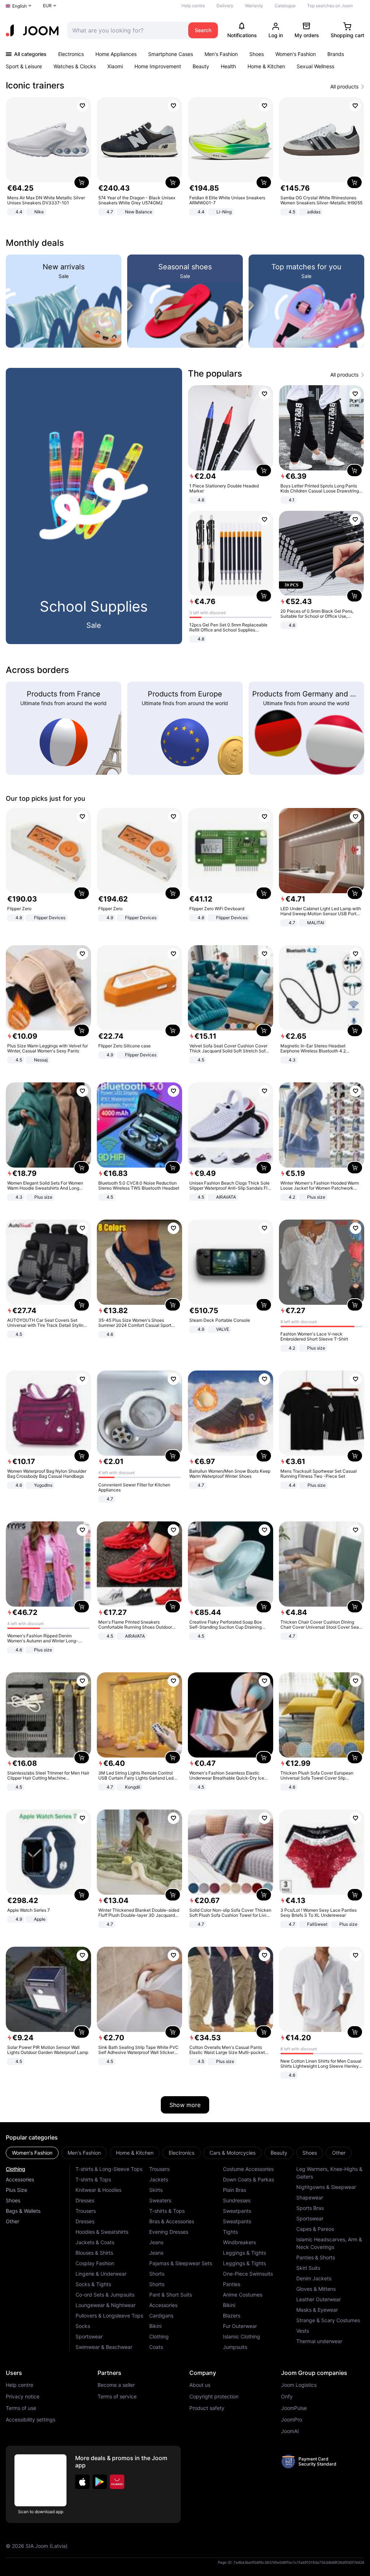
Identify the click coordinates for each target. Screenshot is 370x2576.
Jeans (156, 2242)
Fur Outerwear (240, 2326)
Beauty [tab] (279, 2153)
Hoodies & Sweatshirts (102, 2232)
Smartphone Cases (171, 54)
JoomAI (290, 2431)
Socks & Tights (93, 2284)
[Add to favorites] (82, 106)
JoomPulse (294, 2408)
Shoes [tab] (310, 2153)
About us (200, 2385)
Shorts (157, 2274)
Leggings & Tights (244, 2253)
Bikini (155, 2326)
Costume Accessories (248, 2169)
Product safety (207, 2408)
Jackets (159, 2179)
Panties (232, 2284)
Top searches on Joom (330, 6)
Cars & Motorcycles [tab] (233, 2153)
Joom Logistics (299, 2385)
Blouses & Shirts (94, 2253)
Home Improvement (158, 66)
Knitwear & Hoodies (98, 2190)
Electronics (71, 54)
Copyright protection (214, 2397)
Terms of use (21, 2408)
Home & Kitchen (266, 66)
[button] (82, 2482)
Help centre (193, 6)
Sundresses (237, 2200)
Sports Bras (310, 2208)
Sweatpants (237, 2211)
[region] (185, 157)
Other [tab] (339, 2153)
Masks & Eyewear (317, 2310)
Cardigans (161, 2316)
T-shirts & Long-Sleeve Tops (109, 2169)
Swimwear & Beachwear (104, 2347)
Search (203, 30)
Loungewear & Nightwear (106, 2305)
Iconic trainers (35, 85)
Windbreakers (239, 2242)
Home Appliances (116, 54)
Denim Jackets (314, 2278)
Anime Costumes (243, 2295)
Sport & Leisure (24, 66)
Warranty (254, 6)
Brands (336, 54)
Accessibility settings (31, 2420)
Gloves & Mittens (316, 2289)
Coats (156, 2347)
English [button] (20, 6)
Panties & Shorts (316, 2257)
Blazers (232, 2316)
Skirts (156, 2190)
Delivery (225, 6)
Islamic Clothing (242, 2336)
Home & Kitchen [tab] (135, 2153)
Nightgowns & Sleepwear (326, 2187)
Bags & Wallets (23, 2211)
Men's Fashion (221, 54)
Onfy (287, 2397)
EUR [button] (47, 6)
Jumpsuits (235, 2347)
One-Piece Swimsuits (248, 2274)
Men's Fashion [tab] (84, 2153)
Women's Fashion (296, 54)
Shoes (257, 54)
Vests (303, 2331)
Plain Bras (235, 2190)
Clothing (16, 2169)
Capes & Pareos (315, 2229)
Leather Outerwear (319, 2299)
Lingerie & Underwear (101, 2274)
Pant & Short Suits (171, 2295)
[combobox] (126, 30)
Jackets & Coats (95, 2242)
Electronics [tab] (182, 2153)
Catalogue (285, 6)
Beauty (201, 66)
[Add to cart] (82, 182)
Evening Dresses (169, 2232)
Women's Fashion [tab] (32, 2153)
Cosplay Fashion (95, 2263)
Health (228, 66)
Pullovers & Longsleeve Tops (109, 2316)
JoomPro (292, 2420)
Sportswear (89, 2336)
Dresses (85, 2200)
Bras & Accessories (172, 2221)
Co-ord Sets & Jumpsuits (105, 2295)
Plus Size (16, 2190)
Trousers (86, 2211)
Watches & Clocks (75, 66)
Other (12, 2221)
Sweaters (160, 2200)
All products (344, 87)
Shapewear (310, 2197)
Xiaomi (115, 66)
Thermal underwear (319, 2341)
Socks (83, 2326)
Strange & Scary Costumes (328, 2320)
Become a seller (116, 2385)
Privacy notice (23, 2397)
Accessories (20, 2179)
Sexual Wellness (315, 66)
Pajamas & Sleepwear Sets (181, 2263)
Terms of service (117, 2397)
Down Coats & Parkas (248, 2179)
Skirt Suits (308, 2268)
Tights (230, 2232)
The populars (215, 373)
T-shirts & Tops (93, 2179)
